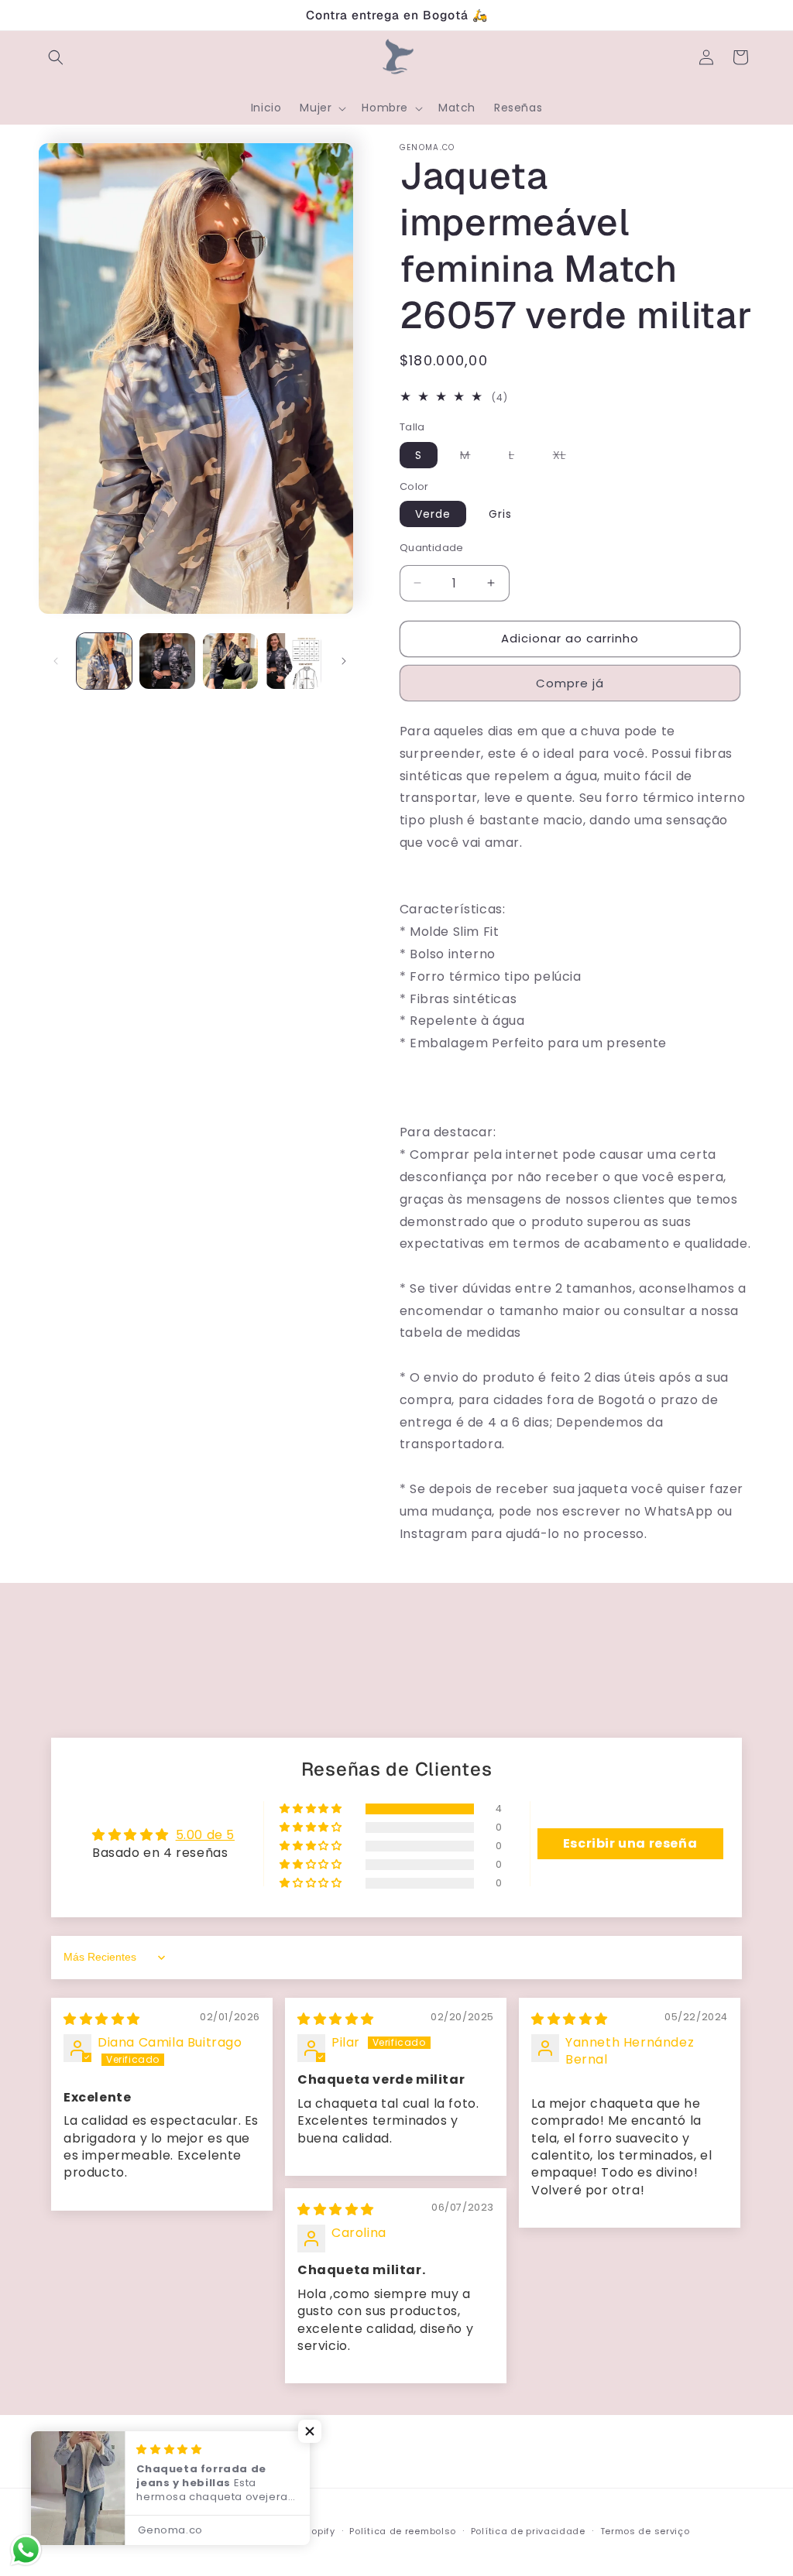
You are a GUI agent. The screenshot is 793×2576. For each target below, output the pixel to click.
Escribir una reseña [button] (630, 1843)
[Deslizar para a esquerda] (56, 661)
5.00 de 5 (205, 1835)
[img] (102, 2019)
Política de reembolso (403, 2531)
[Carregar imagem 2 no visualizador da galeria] (167, 661)
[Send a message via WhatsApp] (26, 2550)
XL (567, 457)
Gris (500, 514)
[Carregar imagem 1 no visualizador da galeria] (104, 661)
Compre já (570, 683)
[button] (56, 57)
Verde (433, 514)
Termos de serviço (645, 2531)
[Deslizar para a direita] (344, 661)
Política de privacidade (528, 2531)
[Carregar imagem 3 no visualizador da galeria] (230, 661)
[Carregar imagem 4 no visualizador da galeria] (293, 661)
